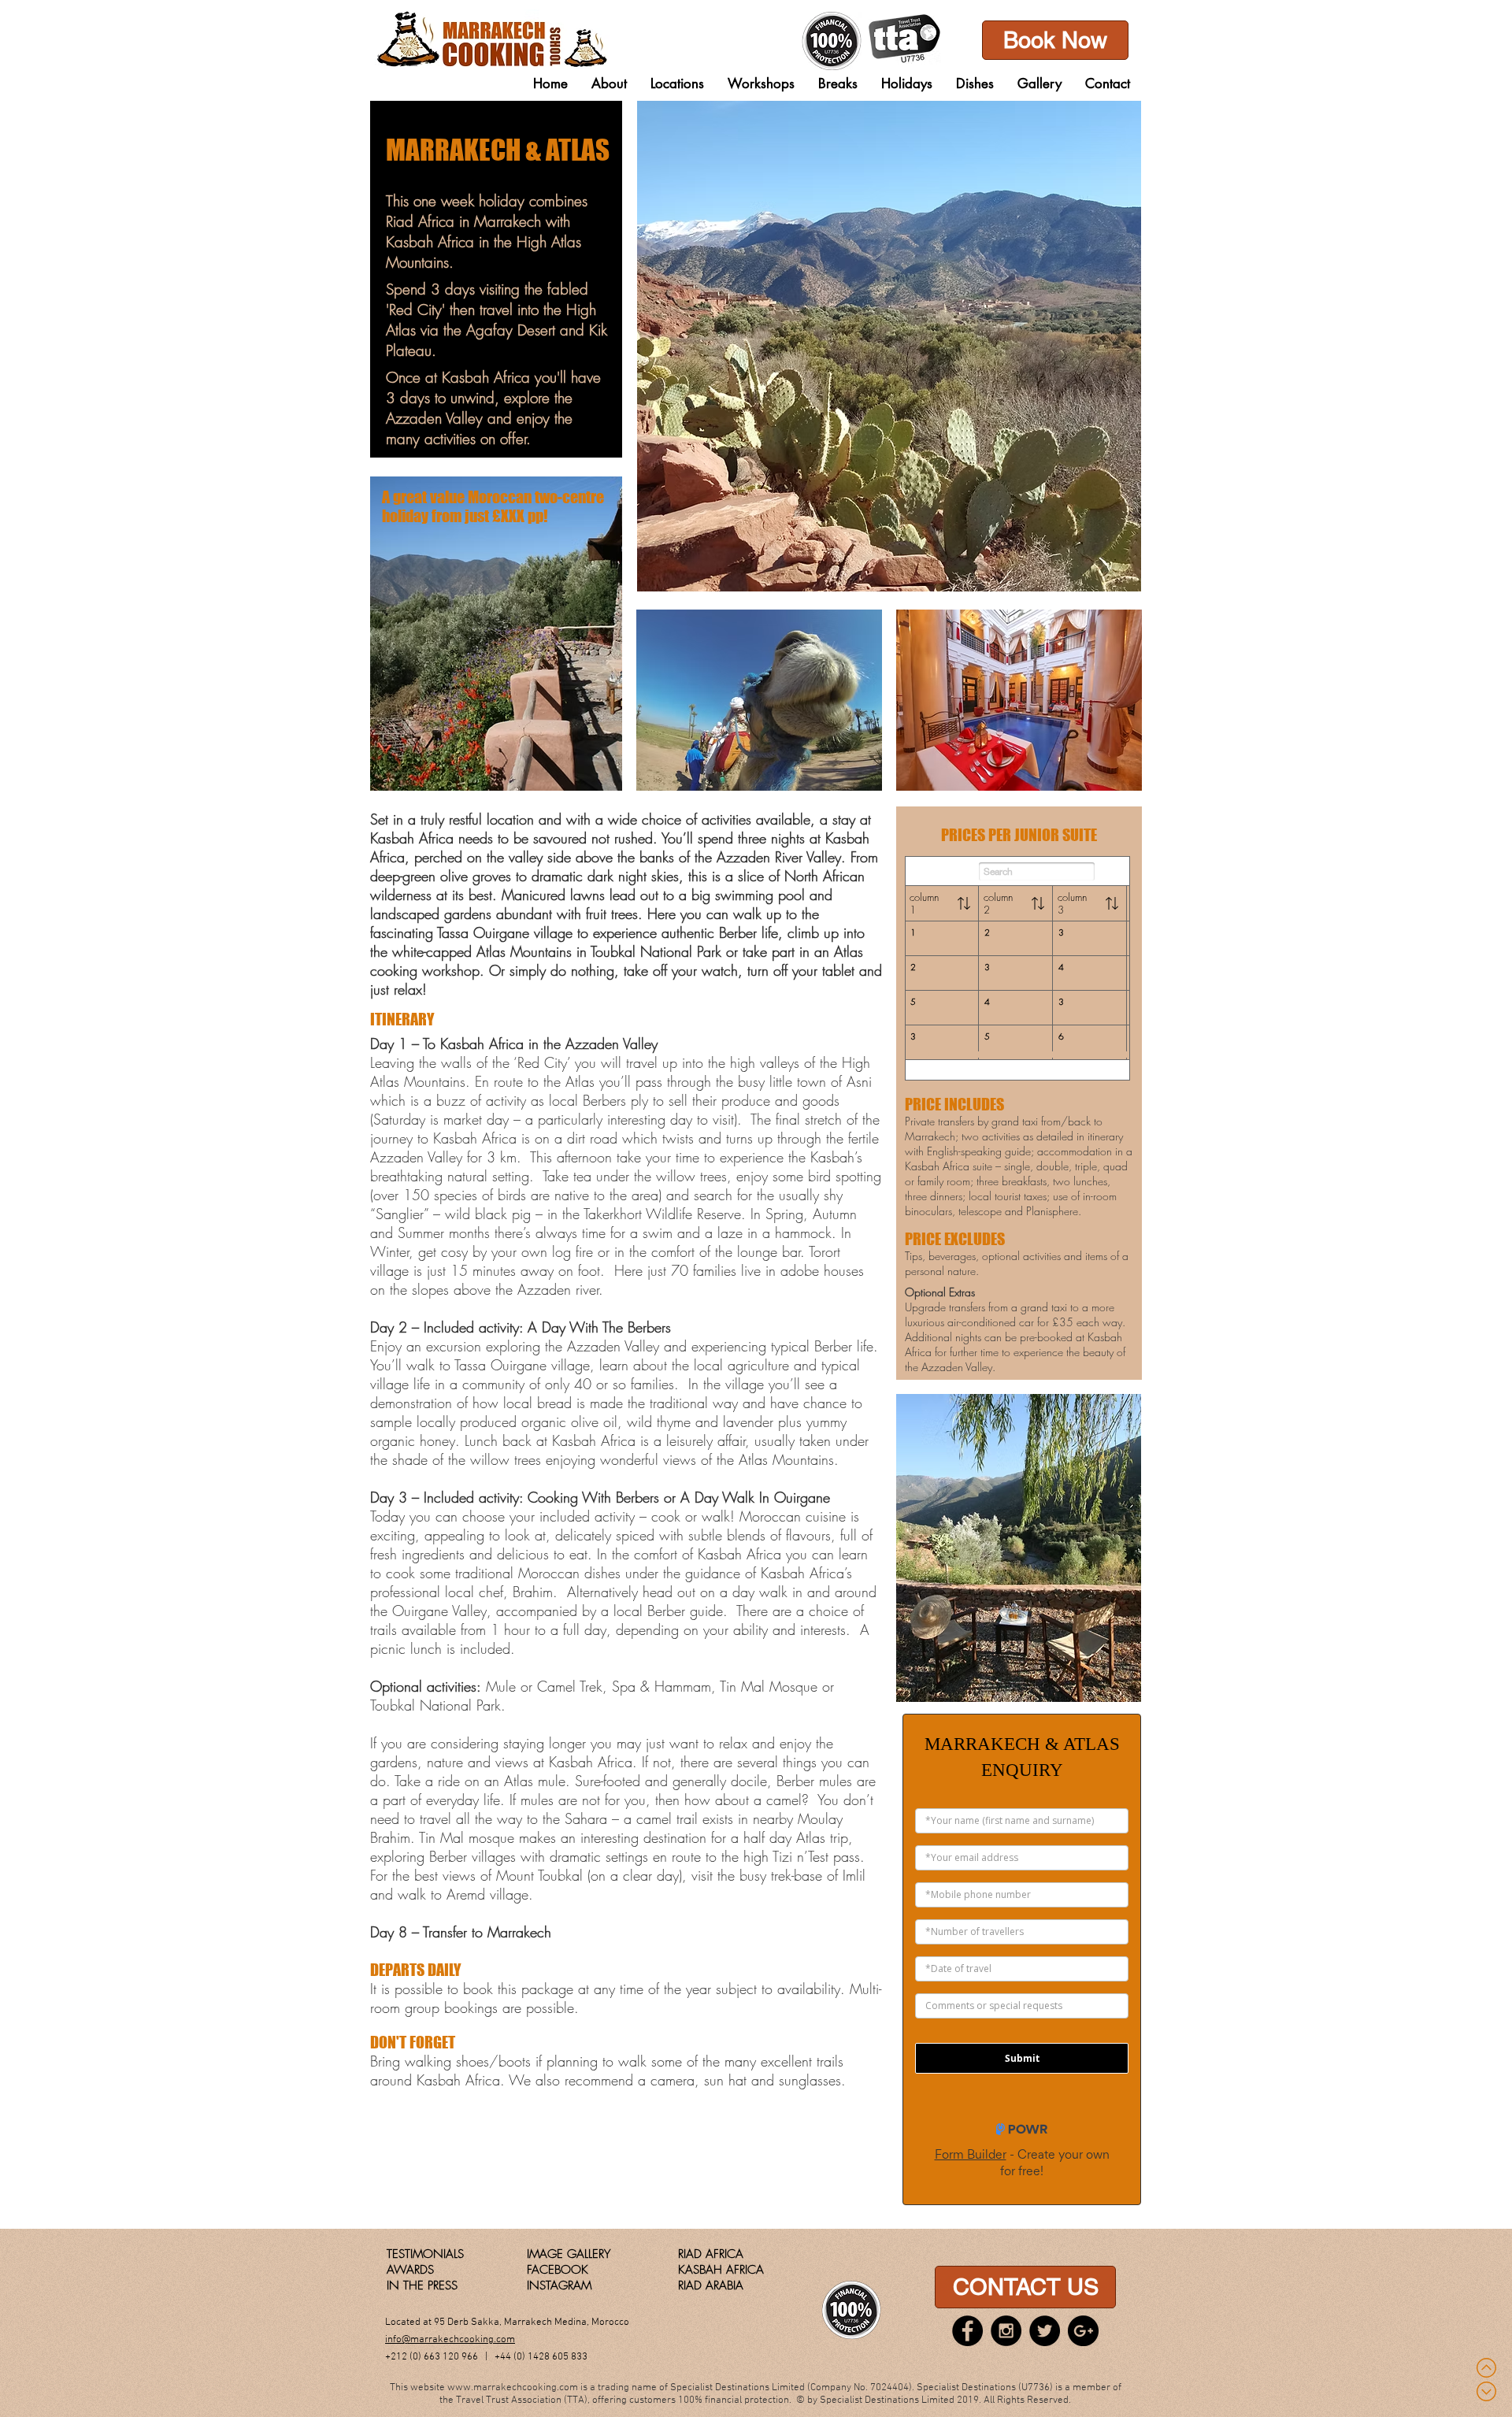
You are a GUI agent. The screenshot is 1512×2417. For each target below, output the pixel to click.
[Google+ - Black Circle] (1083, 2331)
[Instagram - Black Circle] (1006, 2331)
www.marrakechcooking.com (513, 2388)
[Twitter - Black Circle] (1045, 2331)
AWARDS (410, 2270)
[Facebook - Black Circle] (967, 2331)
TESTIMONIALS (425, 2254)
